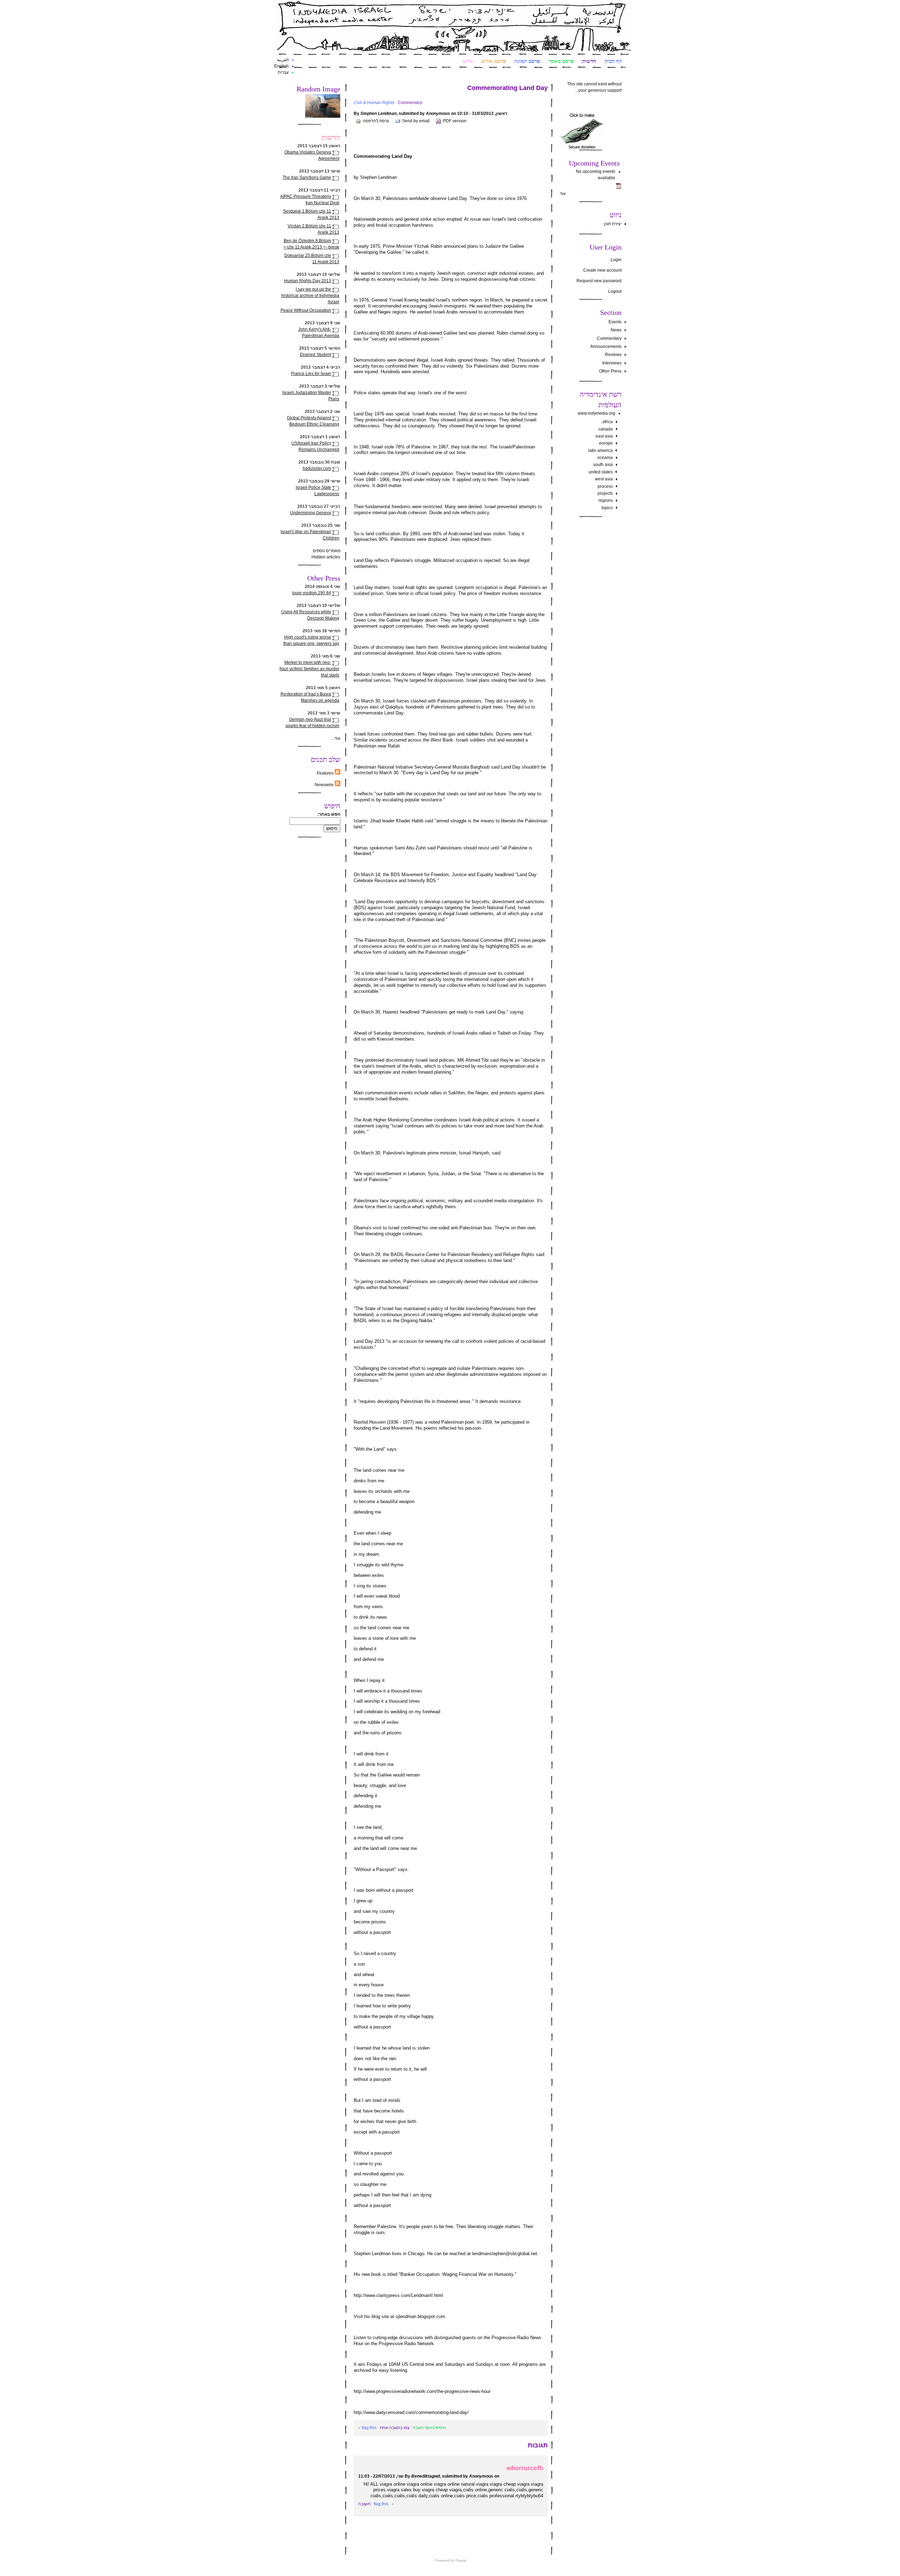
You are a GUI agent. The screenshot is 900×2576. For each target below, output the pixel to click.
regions (606, 500)
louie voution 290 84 (312, 593)
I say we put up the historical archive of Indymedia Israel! (310, 296)
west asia (604, 479)
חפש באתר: (329, 814)
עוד (563, 194)
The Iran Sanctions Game (307, 177)
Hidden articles (326, 557)
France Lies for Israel (311, 374)
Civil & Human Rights (374, 103)
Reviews (613, 355)
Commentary (609, 338)
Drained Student (316, 355)
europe (606, 443)
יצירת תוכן (613, 224)
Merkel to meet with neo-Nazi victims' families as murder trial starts (309, 669)
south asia (603, 465)
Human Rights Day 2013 (308, 281)
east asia (604, 436)
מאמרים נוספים (327, 551)
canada (606, 429)
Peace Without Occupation (306, 310)
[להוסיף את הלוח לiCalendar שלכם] (619, 187)
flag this (369, 2428)
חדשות (589, 61)
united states (601, 472)
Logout (615, 291)
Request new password (599, 281)
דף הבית (613, 61)
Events (615, 322)
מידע (468, 61)
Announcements (606, 347)
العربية (283, 60)
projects (605, 493)
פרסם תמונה (527, 61)
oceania (605, 458)
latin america (600, 451)
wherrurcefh (525, 2468)
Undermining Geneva (311, 513)
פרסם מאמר (561, 61)
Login (616, 260)
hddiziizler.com (317, 468)
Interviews (612, 363)
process (605, 486)
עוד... (336, 738)
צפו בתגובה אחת (395, 2428)
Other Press (610, 371)
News (616, 330)
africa (607, 422)
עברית (283, 72)
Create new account (602, 270)
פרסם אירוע (494, 61)
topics (607, 508)
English (281, 66)
